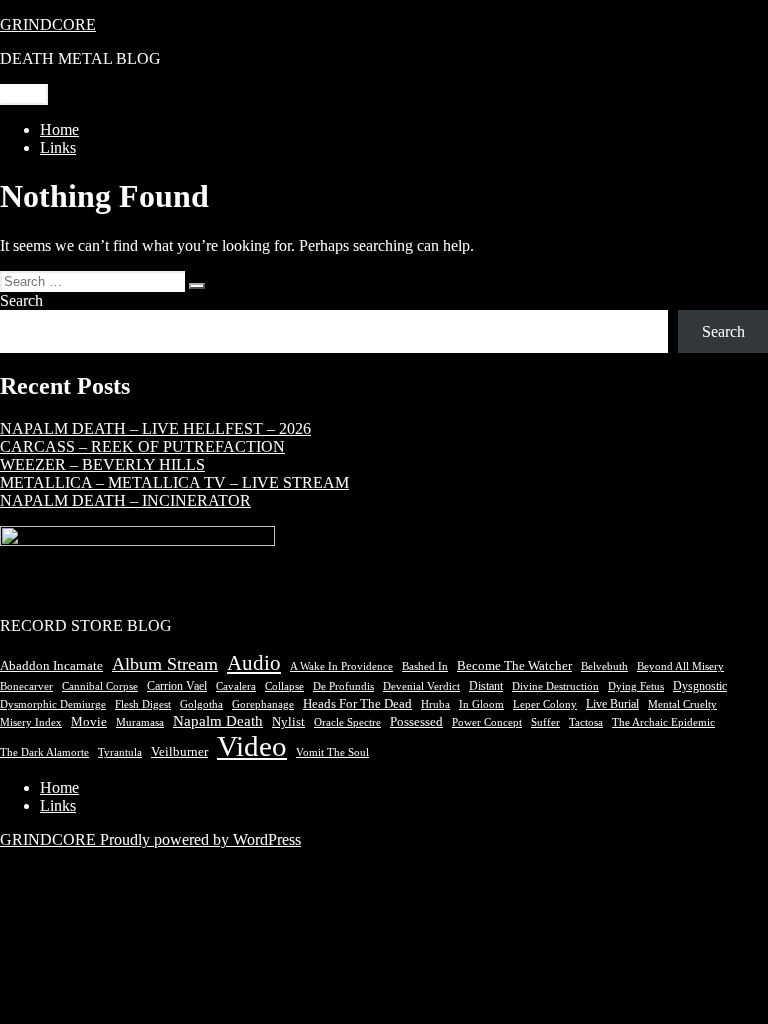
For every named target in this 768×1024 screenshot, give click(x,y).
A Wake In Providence (341, 666)
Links (58, 147)
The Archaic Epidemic (663, 722)
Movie (89, 721)
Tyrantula (120, 752)
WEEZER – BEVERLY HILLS (102, 464)
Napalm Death (218, 721)
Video (252, 746)
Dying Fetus (636, 686)
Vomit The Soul (332, 752)
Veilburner (179, 752)
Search (21, 300)
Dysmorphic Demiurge (53, 704)
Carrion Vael (177, 686)
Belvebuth (604, 666)
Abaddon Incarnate (51, 665)
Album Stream (165, 664)
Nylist (288, 722)
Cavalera (236, 686)
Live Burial (612, 704)
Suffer (545, 722)
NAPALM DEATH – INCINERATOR (125, 500)
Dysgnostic (700, 686)
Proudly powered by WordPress (200, 839)
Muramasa (140, 722)
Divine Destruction (555, 686)
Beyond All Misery (680, 666)
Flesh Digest (143, 704)
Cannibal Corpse (100, 686)
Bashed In (425, 666)
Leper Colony (545, 704)
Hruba (435, 704)
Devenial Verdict (421, 686)
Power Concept (487, 722)
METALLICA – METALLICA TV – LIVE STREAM (174, 482)
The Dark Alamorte (44, 752)
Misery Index (31, 722)
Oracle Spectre (347, 722)
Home (59, 129)
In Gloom (481, 704)
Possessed (416, 721)
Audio (254, 663)
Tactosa (586, 722)
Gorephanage (263, 704)
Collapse (284, 686)
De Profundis (343, 686)
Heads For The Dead (357, 704)
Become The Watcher (514, 665)
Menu (24, 94)
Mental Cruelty (682, 704)
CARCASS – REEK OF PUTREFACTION (142, 446)
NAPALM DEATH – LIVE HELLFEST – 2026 (155, 428)
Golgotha (201, 704)
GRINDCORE (48, 24)
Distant (486, 686)
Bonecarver (26, 686)
